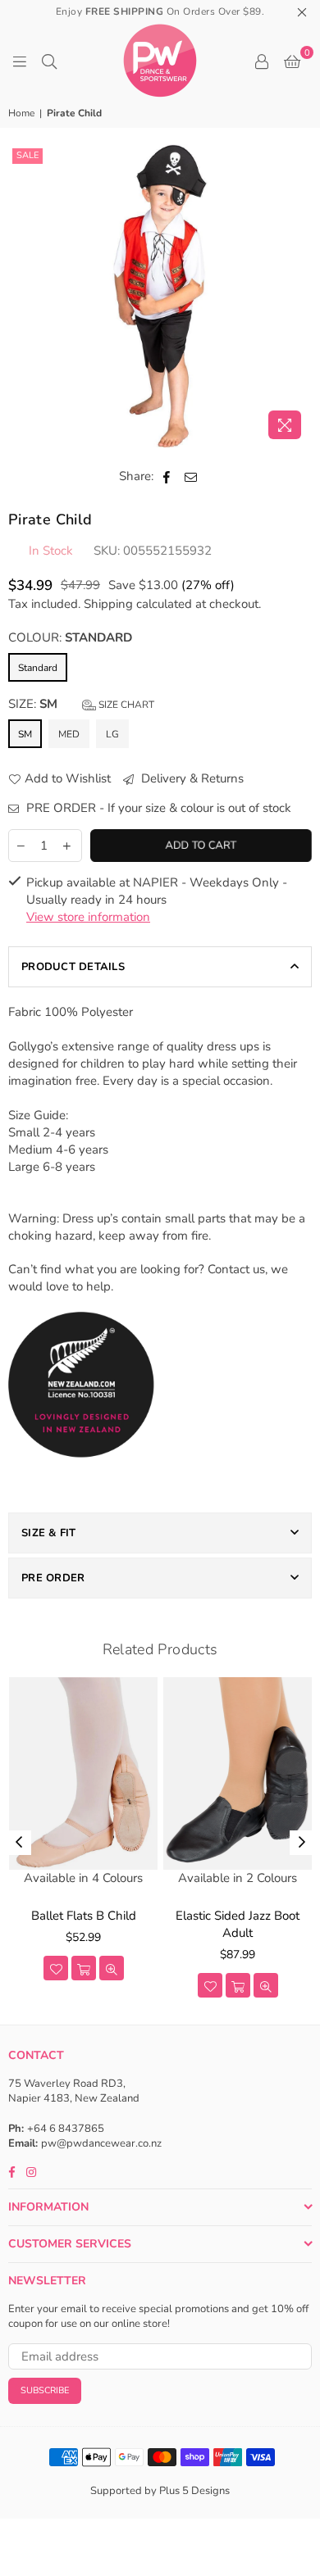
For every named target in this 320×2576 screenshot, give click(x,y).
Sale (27, 155)
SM (25, 734)
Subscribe (45, 2390)
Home (21, 113)
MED (69, 734)
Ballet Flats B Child (84, 1916)
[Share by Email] (191, 476)
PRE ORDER (53, 1578)
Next (302, 1843)
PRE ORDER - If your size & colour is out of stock (157, 808)
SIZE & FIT (49, 1533)
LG (112, 734)
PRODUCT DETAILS (73, 967)
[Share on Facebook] (167, 476)
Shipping (108, 604)
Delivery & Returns (191, 778)
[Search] (49, 61)
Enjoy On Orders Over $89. (160, 11)
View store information (88, 917)
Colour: (70, 637)
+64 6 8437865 (66, 2129)
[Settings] (262, 61)
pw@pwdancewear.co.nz (101, 2143)
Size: (81, 704)
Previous (19, 1843)
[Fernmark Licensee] (82, 1475)
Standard (38, 668)
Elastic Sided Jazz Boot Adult (238, 1924)
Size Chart (125, 705)
